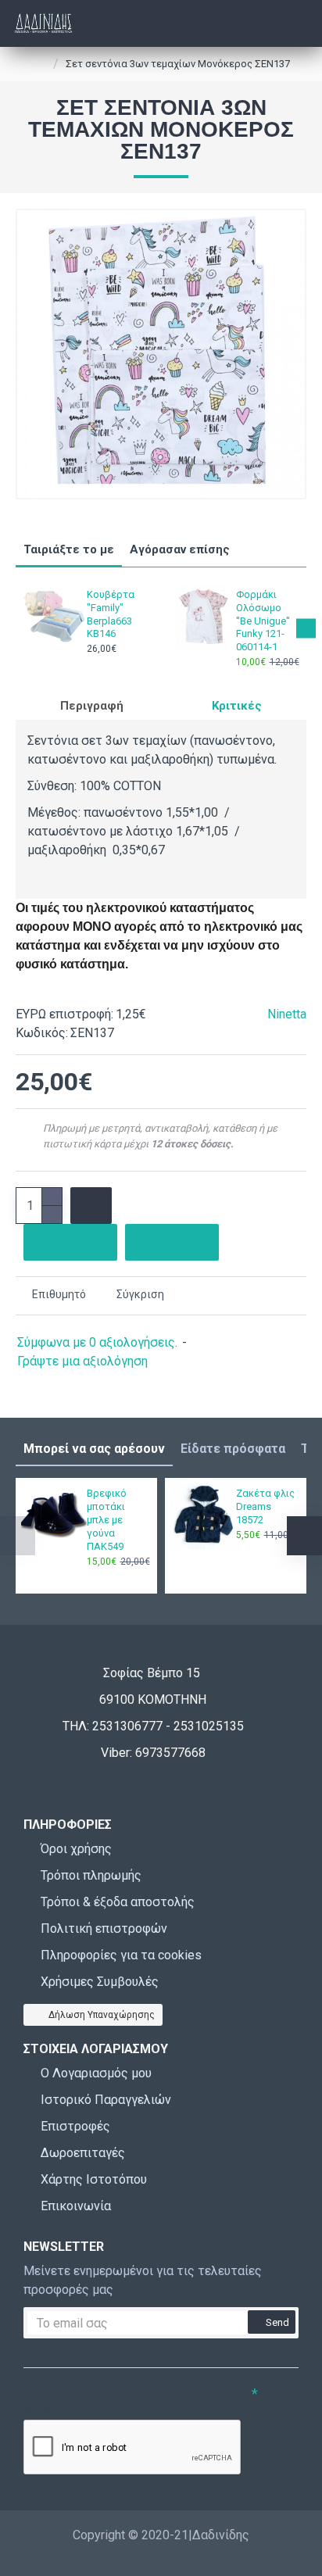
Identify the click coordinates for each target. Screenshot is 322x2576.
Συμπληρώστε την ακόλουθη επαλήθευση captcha (120, 2401)
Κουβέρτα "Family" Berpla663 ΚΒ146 (111, 614)
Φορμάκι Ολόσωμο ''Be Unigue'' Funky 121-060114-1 (263, 621)
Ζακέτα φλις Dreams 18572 (265, 1506)
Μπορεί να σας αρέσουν (94, 1449)
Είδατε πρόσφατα (233, 1449)
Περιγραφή (92, 706)
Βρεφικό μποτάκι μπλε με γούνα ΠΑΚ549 (107, 1520)
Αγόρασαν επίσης (180, 549)
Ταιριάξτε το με (69, 549)
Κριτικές (237, 706)
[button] (16, 628)
